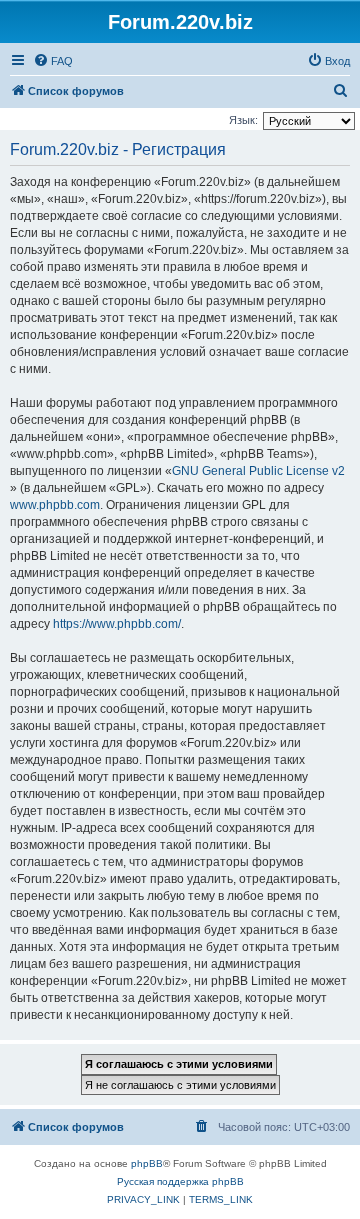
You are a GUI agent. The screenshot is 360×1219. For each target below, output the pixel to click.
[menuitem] (53, 61)
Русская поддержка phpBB (180, 1181)
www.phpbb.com (55, 505)
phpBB (147, 1163)
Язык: (243, 120)
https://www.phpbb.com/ (117, 624)
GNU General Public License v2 (258, 471)
